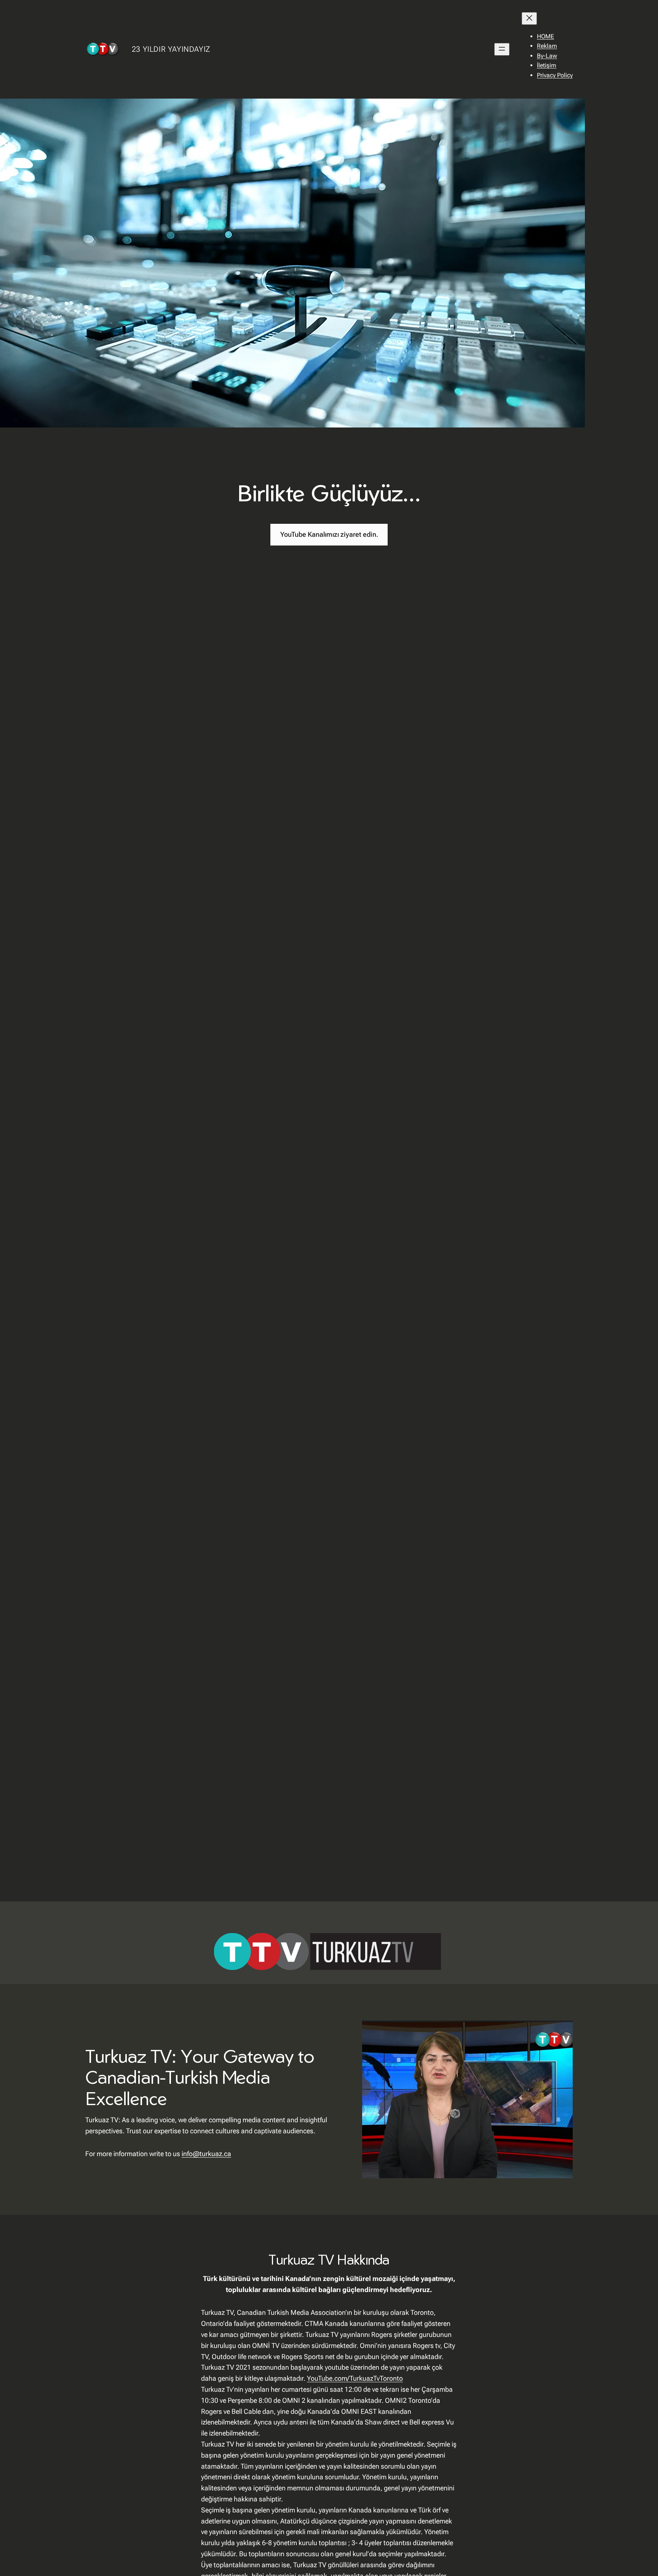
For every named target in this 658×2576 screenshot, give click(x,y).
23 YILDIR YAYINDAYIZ (171, 49)
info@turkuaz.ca (206, 2154)
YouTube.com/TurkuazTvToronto (355, 2378)
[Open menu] (502, 49)
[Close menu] (529, 18)
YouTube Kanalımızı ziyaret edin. (329, 534)
